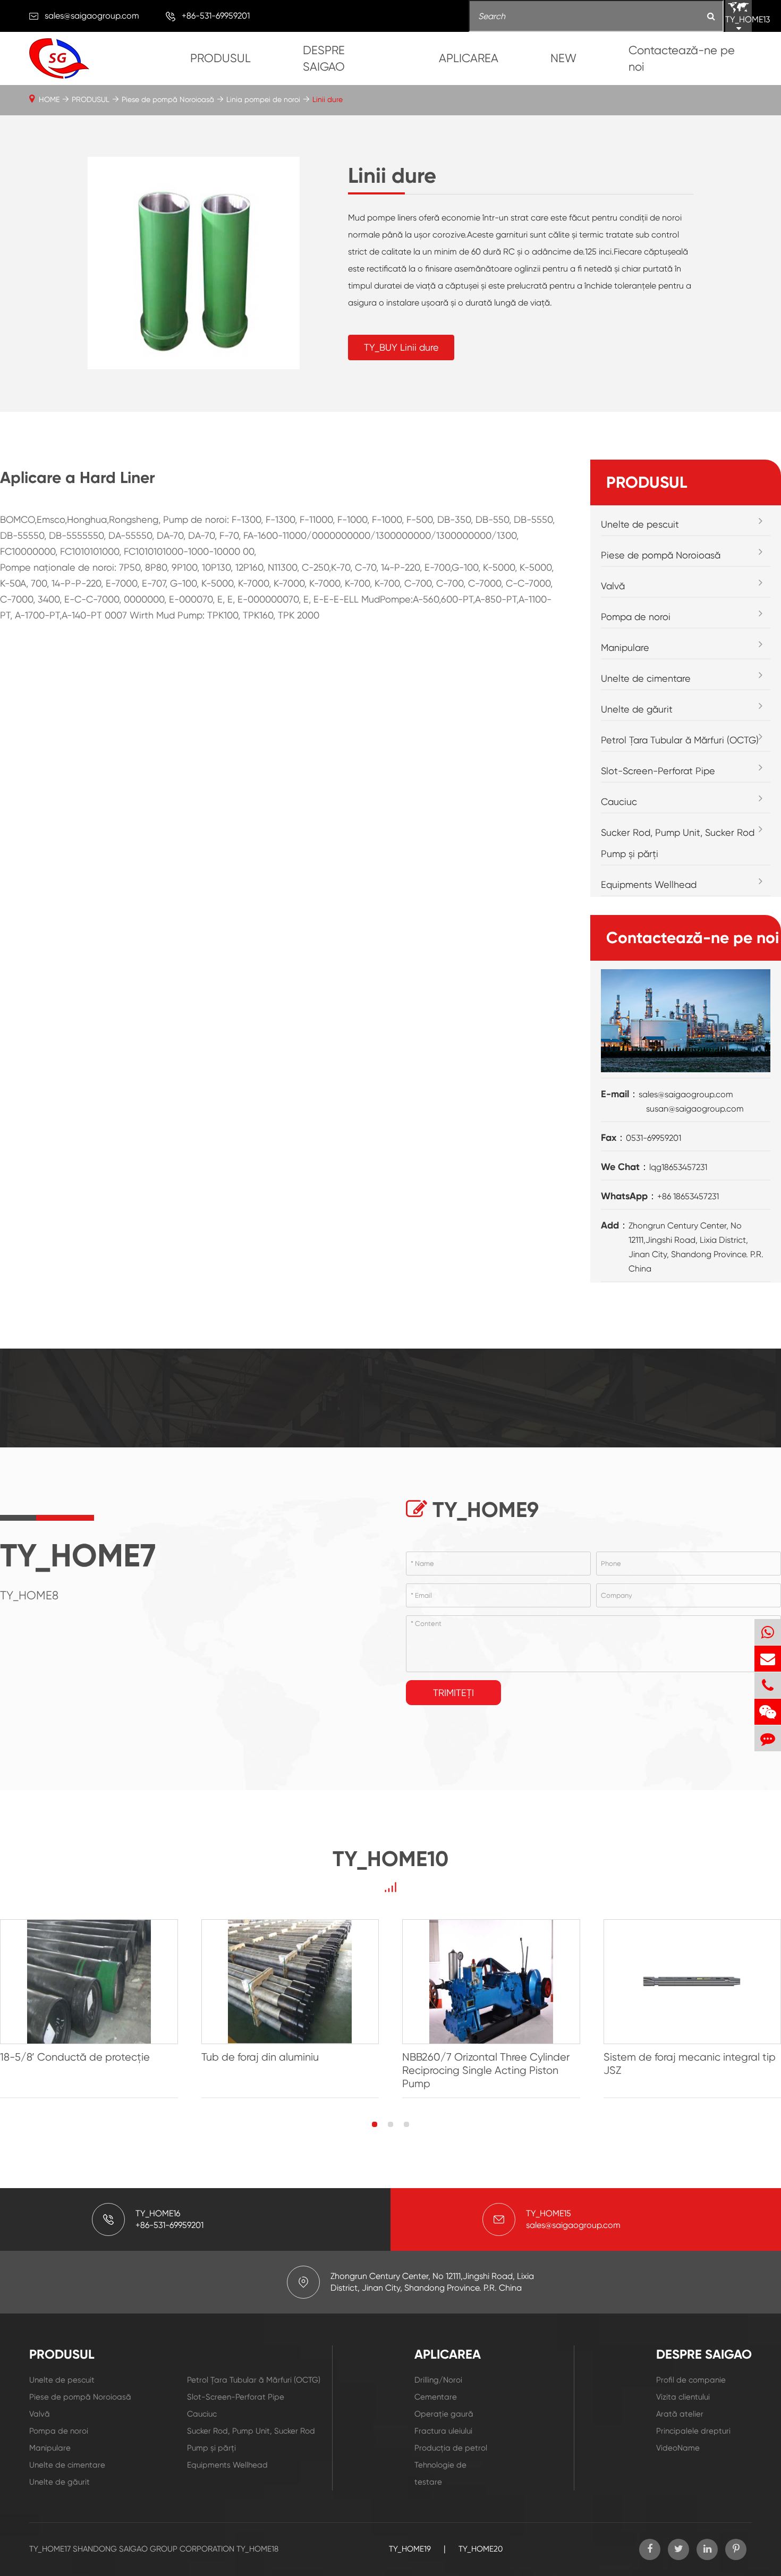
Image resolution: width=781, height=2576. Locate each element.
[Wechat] (768, 1712)
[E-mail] (768, 1659)
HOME (49, 99)
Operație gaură (444, 2414)
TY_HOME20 (481, 2549)
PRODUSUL (220, 58)
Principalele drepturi (693, 2431)
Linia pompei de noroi (263, 99)
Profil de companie (691, 2380)
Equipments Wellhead (649, 884)
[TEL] (768, 1685)
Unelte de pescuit (640, 524)
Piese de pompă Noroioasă (168, 99)
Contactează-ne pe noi (682, 58)
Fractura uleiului (443, 2431)
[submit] (711, 17)
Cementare (436, 2397)
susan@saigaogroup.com (695, 1109)
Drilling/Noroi (438, 2380)
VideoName (678, 2448)
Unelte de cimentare (646, 678)
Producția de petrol (451, 2448)
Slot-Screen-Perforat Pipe (658, 771)
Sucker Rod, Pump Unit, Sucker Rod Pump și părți (678, 843)
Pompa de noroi (636, 617)
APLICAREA (469, 58)
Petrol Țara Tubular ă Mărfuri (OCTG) (680, 740)
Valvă (613, 586)
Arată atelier (680, 2414)
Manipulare (625, 647)
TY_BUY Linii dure (401, 347)
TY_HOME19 (410, 2549)
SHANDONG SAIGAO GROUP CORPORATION (154, 2549)
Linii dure (328, 99)
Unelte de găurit (637, 709)
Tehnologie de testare (440, 2473)
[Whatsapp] (768, 1632)
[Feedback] (768, 1738)
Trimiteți (453, 1693)
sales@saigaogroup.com (92, 16)
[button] (375, 2124)
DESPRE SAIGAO (324, 58)
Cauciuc (619, 802)
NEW (563, 58)
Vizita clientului (683, 2397)
